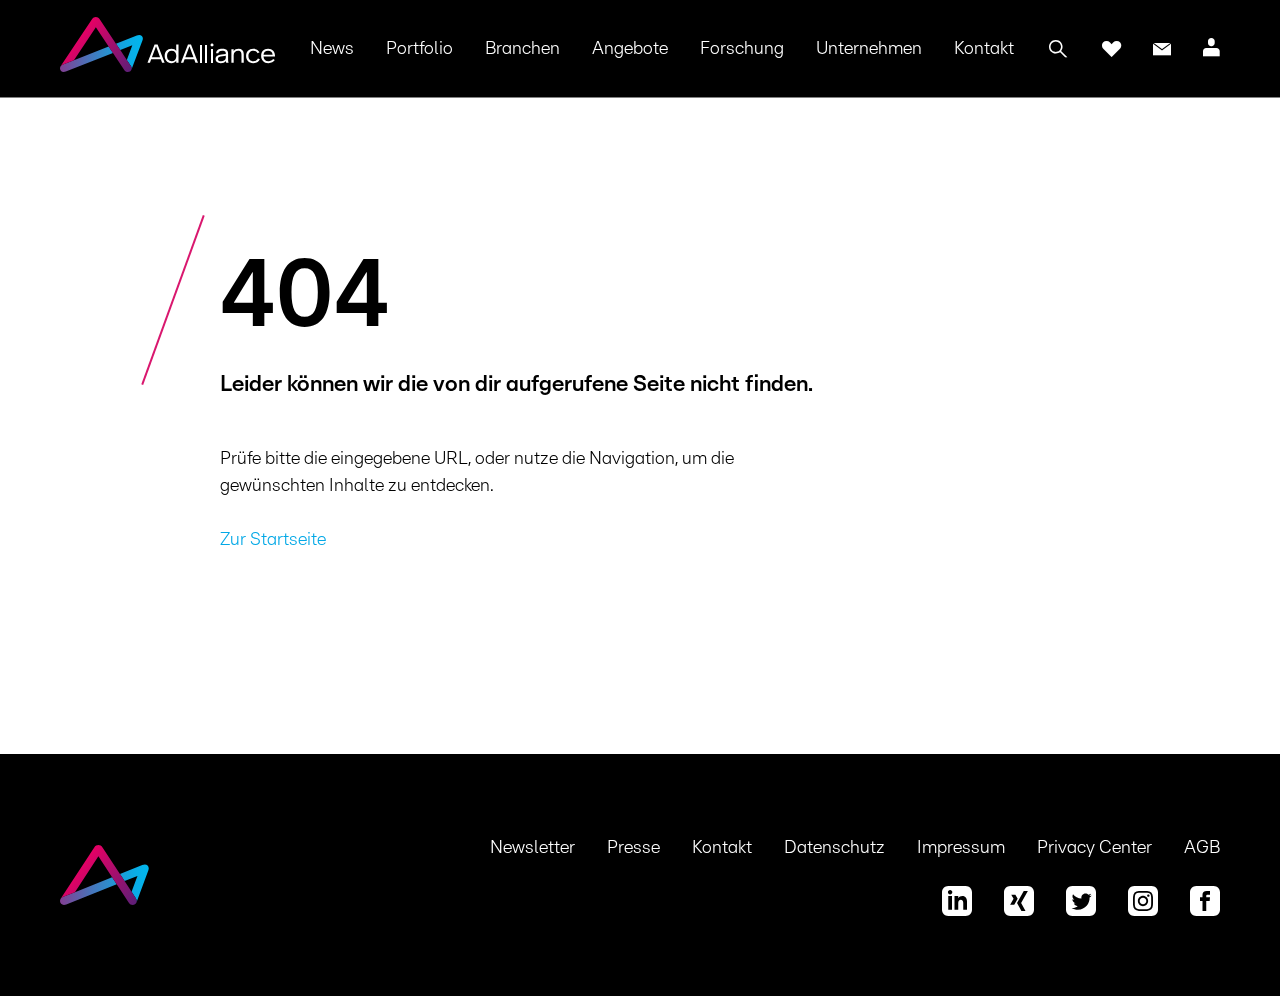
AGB (1202, 848)
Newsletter (532, 848)
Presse (633, 848)
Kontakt (984, 49)
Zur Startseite (273, 540)
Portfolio (419, 49)
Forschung (742, 49)
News (332, 49)
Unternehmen (869, 49)
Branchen (522, 49)
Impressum (961, 848)
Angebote (630, 49)
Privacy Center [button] (1094, 848)
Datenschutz (834, 848)
